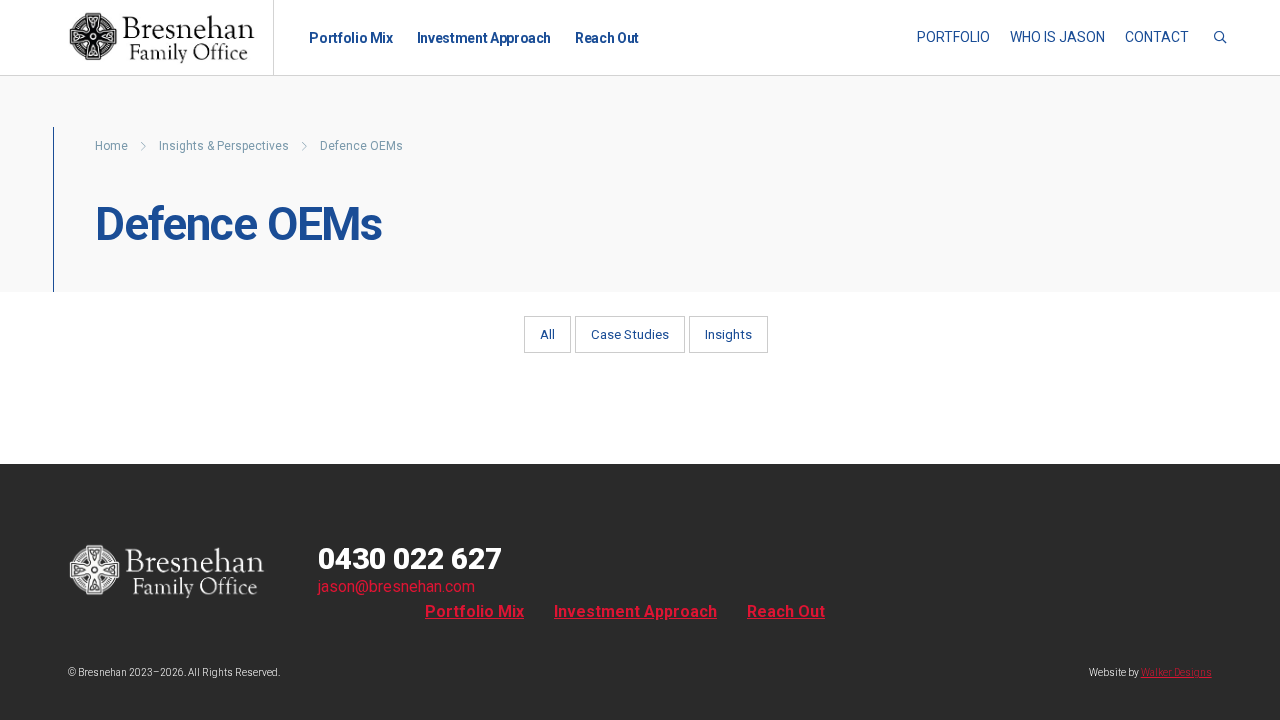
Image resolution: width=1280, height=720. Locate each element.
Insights (728, 334)
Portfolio (953, 37)
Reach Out (607, 38)
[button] (1220, 38)
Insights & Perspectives (225, 146)
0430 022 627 (410, 559)
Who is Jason (1057, 37)
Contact (1157, 37)
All (547, 334)
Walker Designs (1176, 672)
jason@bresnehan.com (396, 586)
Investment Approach (484, 38)
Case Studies (630, 334)
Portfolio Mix (350, 38)
